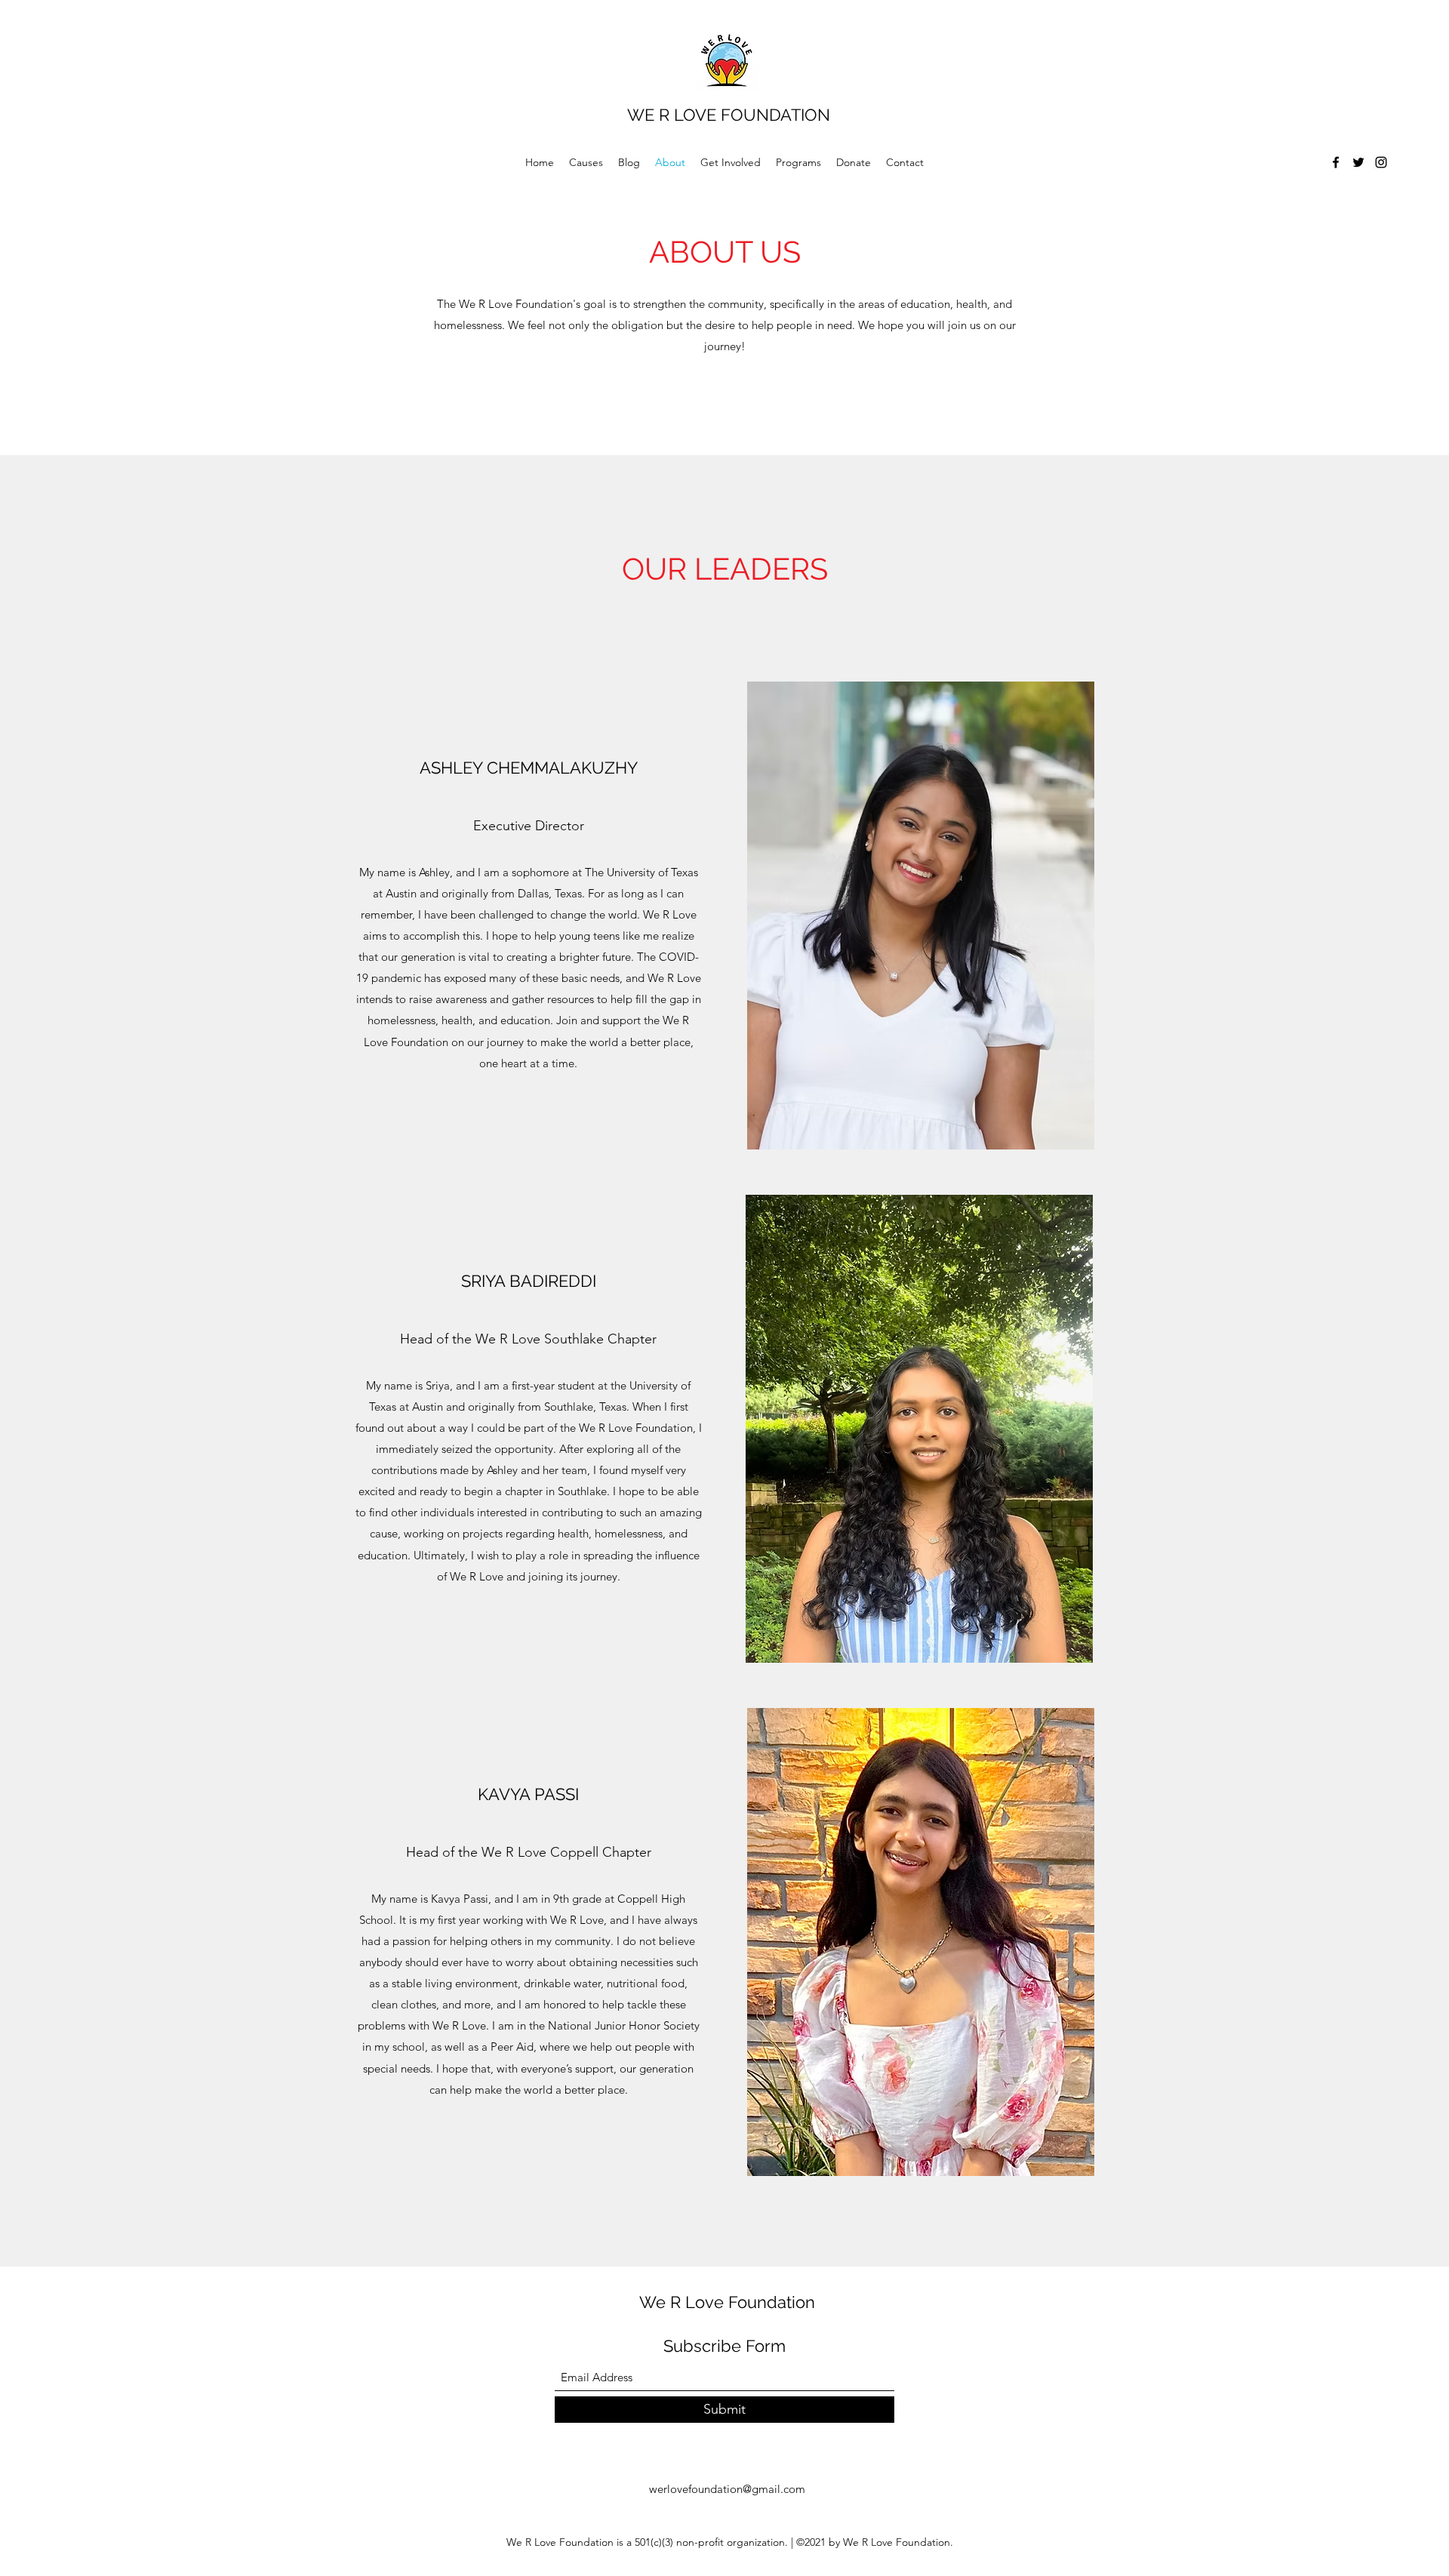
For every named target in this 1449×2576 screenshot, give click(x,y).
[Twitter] (1358, 162)
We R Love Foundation (727, 2302)
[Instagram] (1381, 162)
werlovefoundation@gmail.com (727, 2489)
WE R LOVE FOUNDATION (729, 115)
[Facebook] (1336, 162)
